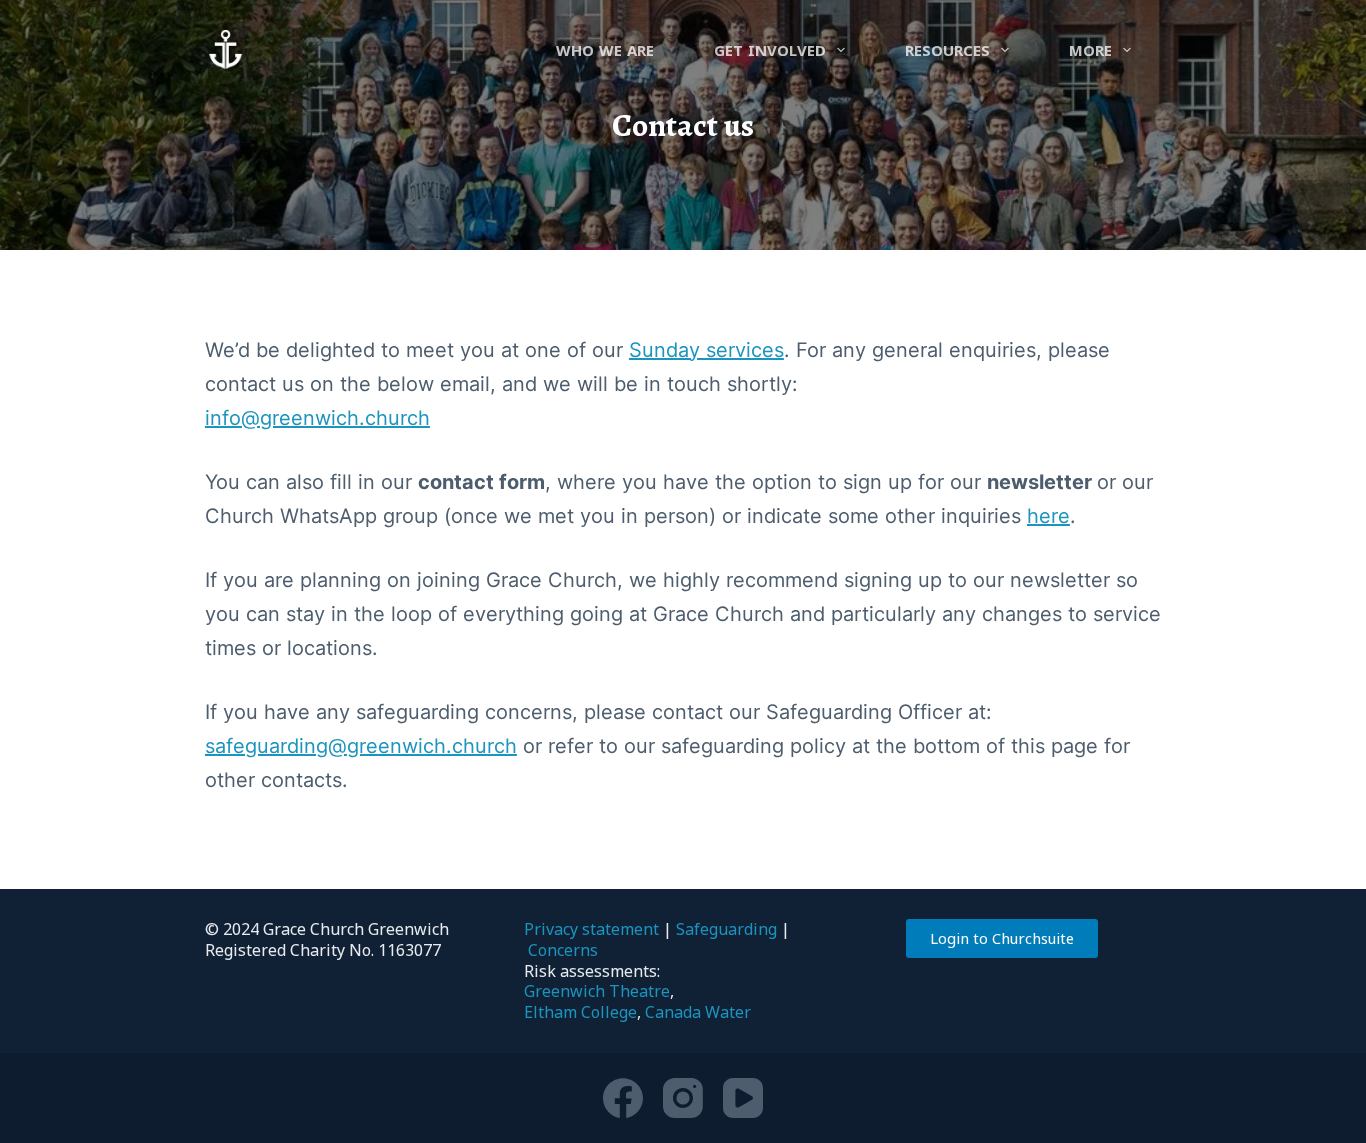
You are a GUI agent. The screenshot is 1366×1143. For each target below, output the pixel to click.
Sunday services (706, 350)
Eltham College (580, 1012)
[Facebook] (623, 1098)
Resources (947, 50)
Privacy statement (591, 929)
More (1090, 50)
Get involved (770, 50)
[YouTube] (743, 1098)
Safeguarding (726, 929)
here (1048, 516)
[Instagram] (683, 1098)
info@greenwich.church (317, 418)
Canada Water (698, 1012)
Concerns (563, 950)
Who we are (605, 50)
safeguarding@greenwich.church (361, 746)
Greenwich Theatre (597, 991)
